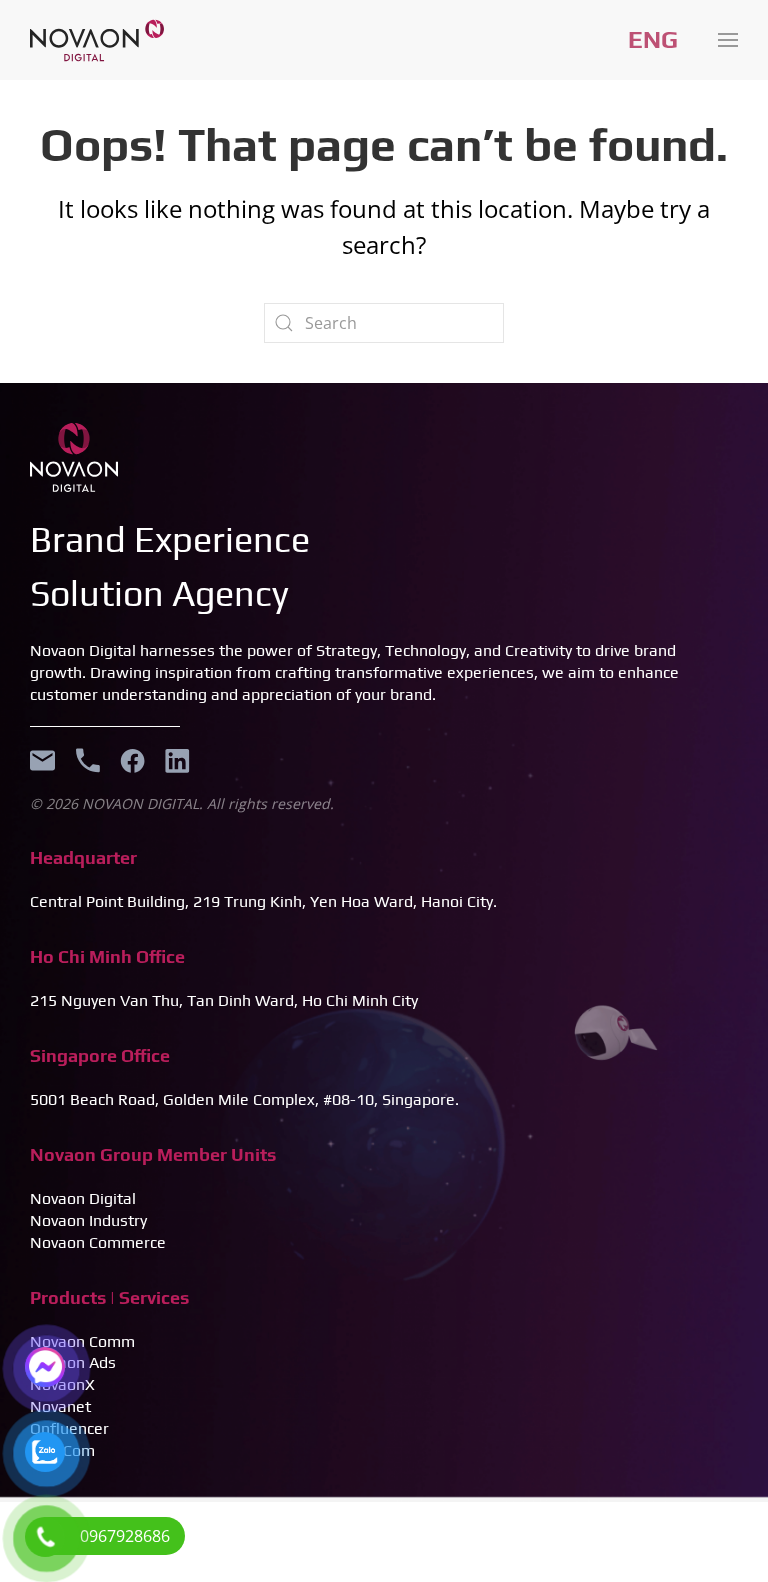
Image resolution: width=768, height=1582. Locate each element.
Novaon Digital (83, 1198)
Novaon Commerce (98, 1242)
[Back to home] (97, 40)
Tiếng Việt (653, 40)
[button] (728, 40)
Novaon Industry (88, 1220)
